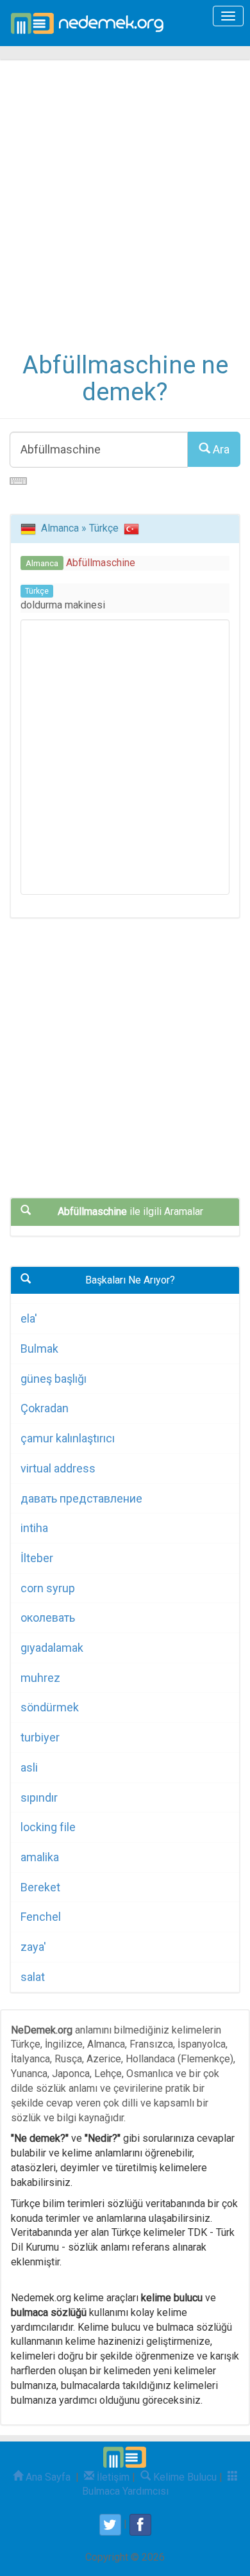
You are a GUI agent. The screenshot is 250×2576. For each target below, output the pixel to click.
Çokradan (45, 1408)
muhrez (40, 1678)
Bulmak (39, 1349)
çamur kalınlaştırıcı (68, 1438)
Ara (220, 449)
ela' (29, 1318)
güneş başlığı (54, 1379)
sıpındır (39, 1797)
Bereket (40, 1887)
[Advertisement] (125, 215)
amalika (40, 1857)
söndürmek (50, 1707)
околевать (48, 1618)
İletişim (112, 2477)
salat (33, 1977)
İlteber (37, 1558)
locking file (48, 1827)
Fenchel (41, 1917)
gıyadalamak (52, 1648)
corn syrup (48, 1588)
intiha (34, 1528)
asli (29, 1767)
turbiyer (40, 1737)
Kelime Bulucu (184, 2477)
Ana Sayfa (47, 2477)
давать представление (81, 1498)
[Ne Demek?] (91, 23)
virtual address (58, 1468)
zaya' (33, 1947)
